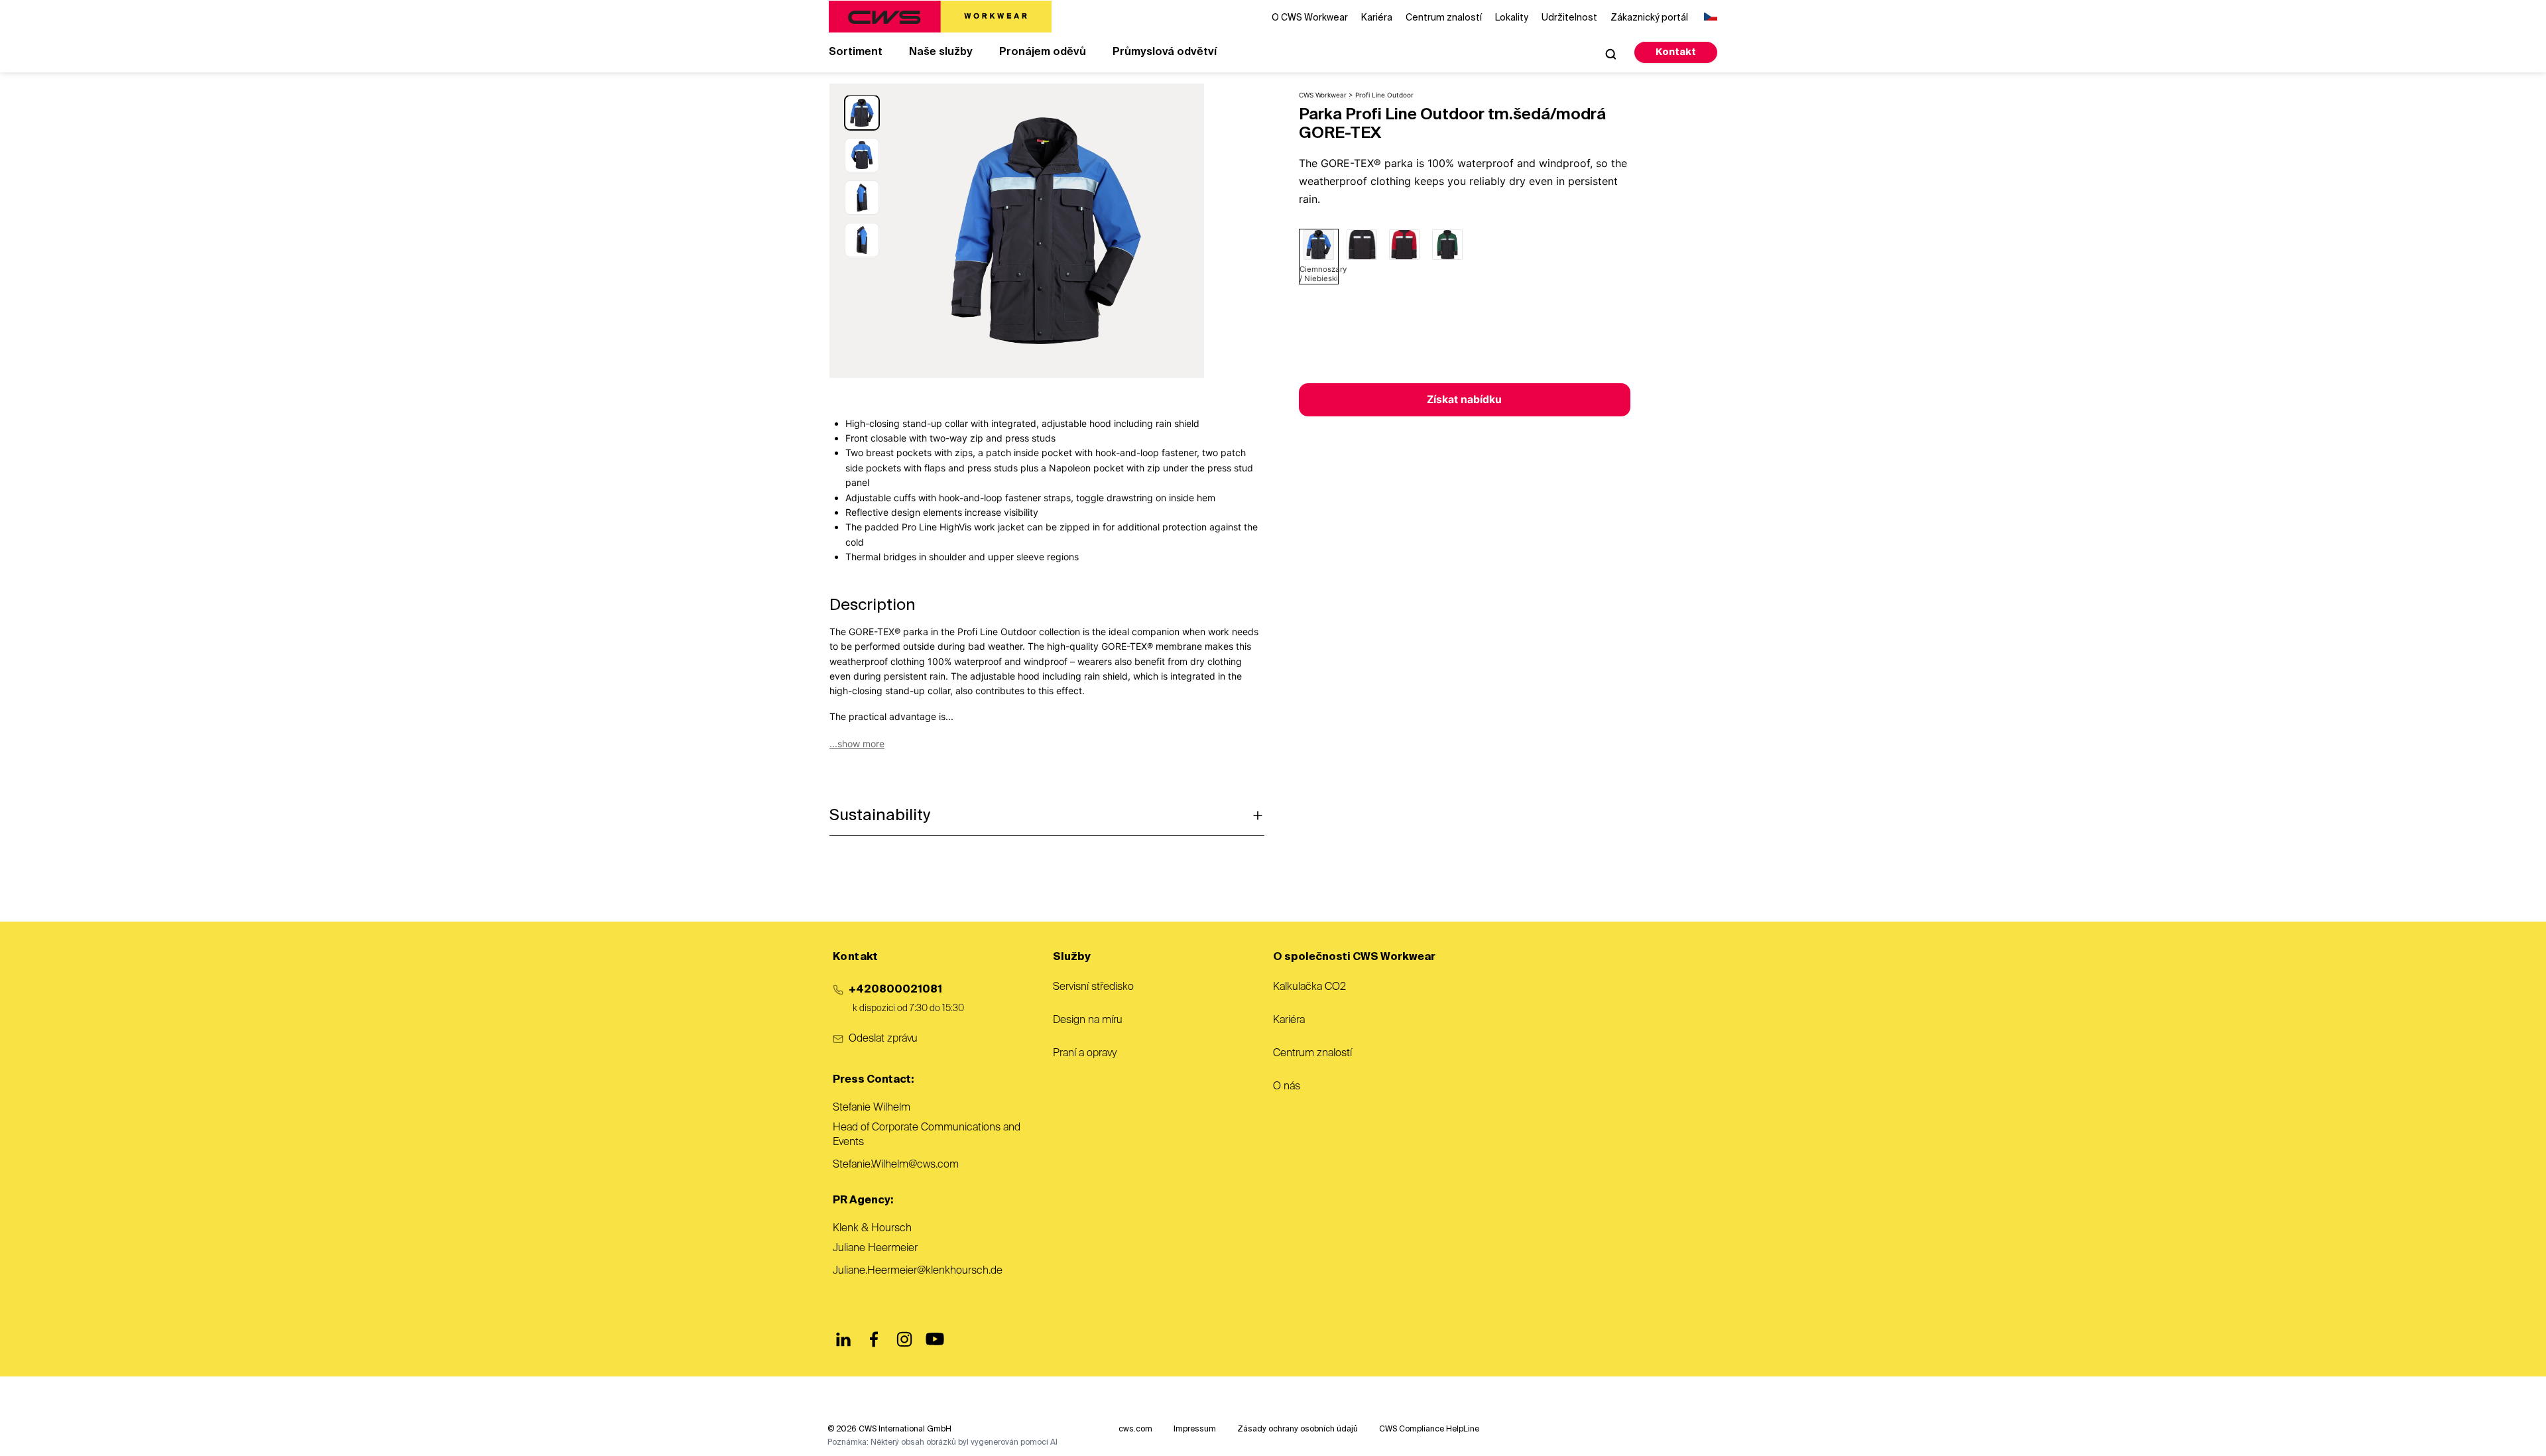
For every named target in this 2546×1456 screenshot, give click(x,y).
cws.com (1135, 1429)
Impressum (1195, 1429)
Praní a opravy (1085, 1054)
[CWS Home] (940, 17)
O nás (1287, 1087)
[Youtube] (935, 1339)
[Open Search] (1610, 54)
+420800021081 (895, 990)
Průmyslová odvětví (1165, 52)
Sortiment (856, 52)
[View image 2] (862, 155)
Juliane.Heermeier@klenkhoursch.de (918, 1271)
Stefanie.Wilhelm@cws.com (896, 1165)
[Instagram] (904, 1339)
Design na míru (1088, 1020)
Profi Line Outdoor (1384, 95)
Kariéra (1289, 1020)
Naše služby (941, 52)
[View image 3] (862, 198)
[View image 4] (862, 240)
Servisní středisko (1093, 987)
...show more (857, 744)
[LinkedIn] (843, 1339)
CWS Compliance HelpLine (1429, 1429)
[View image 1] (862, 113)
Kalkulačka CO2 (1309, 987)
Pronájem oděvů (1043, 52)
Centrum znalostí (1312, 1054)
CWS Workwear (1323, 95)
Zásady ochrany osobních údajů (1298, 1429)
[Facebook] (874, 1339)
